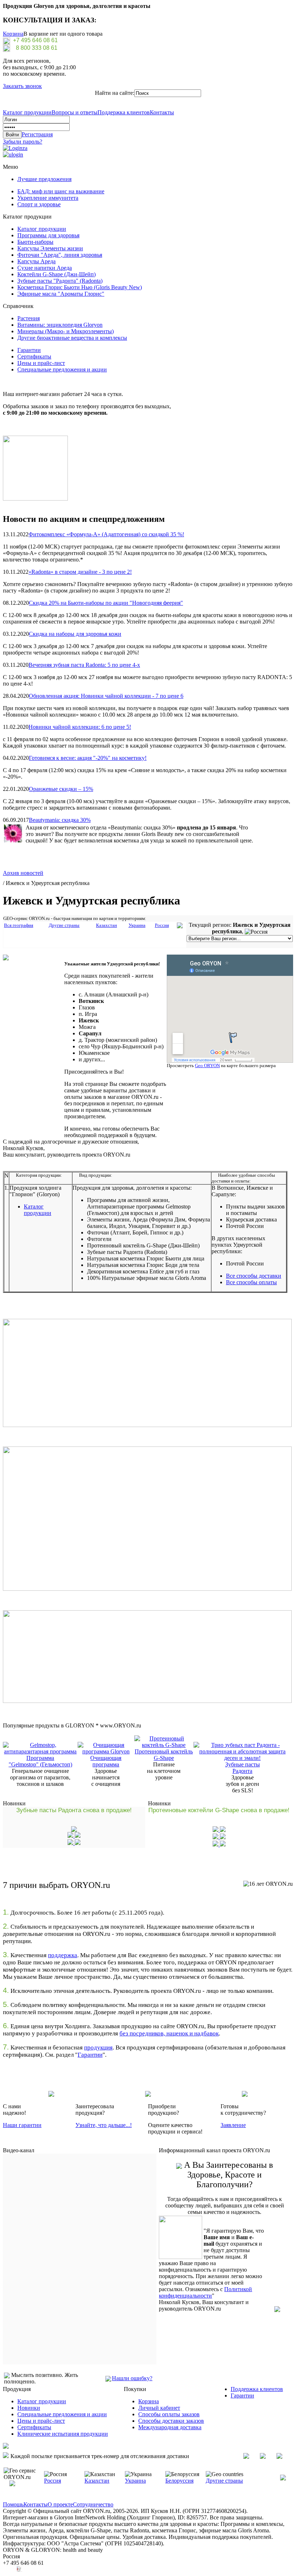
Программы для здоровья (48, 235)
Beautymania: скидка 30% (60, 820)
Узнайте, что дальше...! (104, 2125)
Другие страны (224, 2481)
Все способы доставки (254, 1276)
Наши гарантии (22, 2125)
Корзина (13, 34)
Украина (135, 2481)
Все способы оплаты (251, 1282)
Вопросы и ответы (75, 112)
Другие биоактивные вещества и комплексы (72, 338)
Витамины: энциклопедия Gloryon (60, 325)
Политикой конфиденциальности (205, 2292)
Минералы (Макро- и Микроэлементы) (66, 331)
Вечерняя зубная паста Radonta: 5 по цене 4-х (84, 665)
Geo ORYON (207, 1065)
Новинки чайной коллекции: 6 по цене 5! (80, 727)
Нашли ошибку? (132, 2378)
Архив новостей (23, 873)
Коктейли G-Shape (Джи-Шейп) (56, 274)
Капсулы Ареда (36, 261)
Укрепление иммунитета (48, 198)
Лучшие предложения (44, 179)
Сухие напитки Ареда (45, 268)
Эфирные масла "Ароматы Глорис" (61, 294)
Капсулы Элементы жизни (50, 248)
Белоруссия (179, 2481)
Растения (29, 318)
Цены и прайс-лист (41, 363)
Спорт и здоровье (39, 204)
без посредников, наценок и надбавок (169, 2033)
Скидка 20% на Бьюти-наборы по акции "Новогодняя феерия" (106, 603)
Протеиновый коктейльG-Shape (164, 1755)
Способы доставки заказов (171, 2421)
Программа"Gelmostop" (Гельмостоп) (40, 1761)
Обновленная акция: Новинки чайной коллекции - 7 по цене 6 (106, 696)
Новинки (29, 2408)
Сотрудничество (93, 2504)
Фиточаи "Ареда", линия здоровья (60, 255)
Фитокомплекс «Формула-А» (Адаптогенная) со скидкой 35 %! (106, 534)
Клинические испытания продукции (63, 2434)
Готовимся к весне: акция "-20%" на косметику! (88, 758)
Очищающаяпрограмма (106, 1761)
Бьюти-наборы (35, 242)
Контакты (162, 112)
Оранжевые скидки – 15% (61, 789)
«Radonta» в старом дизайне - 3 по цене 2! (80, 572)
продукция (98, 2047)
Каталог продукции (27, 112)
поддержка (63, 1955)
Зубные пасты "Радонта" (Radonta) (60, 281)
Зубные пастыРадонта (243, 1768)
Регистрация (37, 134)
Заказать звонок (22, 86)
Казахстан (97, 2481)
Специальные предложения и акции (62, 369)
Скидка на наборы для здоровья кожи (75, 634)
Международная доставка (170, 2427)
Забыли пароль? (23, 142)
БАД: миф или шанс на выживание (61, 191)
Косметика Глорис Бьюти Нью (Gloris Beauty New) (80, 287)
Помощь (13, 2504)
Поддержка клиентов (124, 112)
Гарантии (29, 350)
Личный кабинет (159, 2408)
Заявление (233, 2125)
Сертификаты (34, 356)
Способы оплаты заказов (169, 2414)
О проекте (60, 2504)
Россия (53, 2481)
